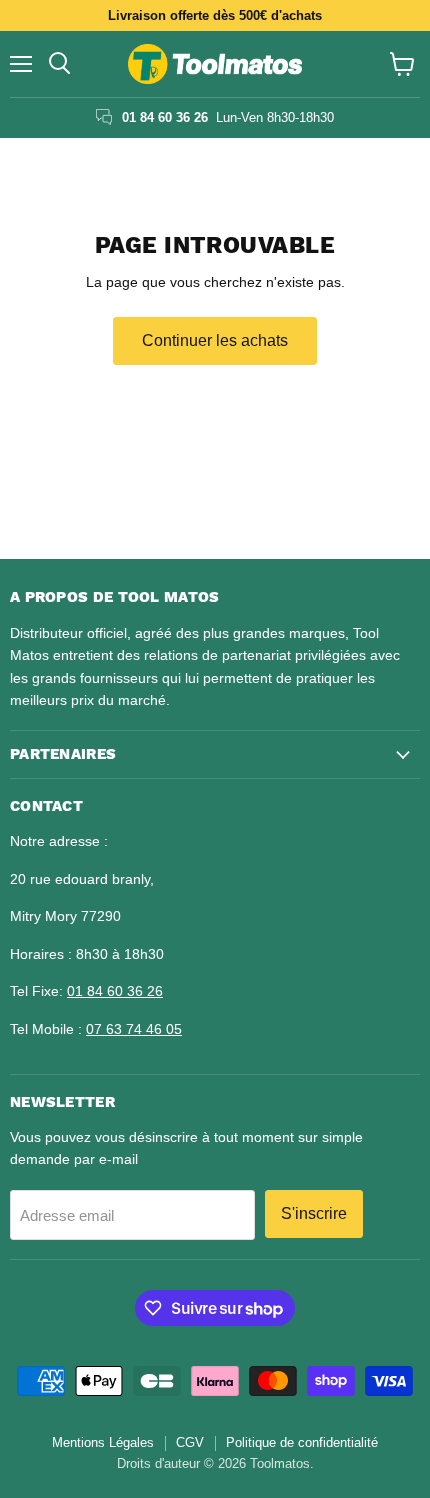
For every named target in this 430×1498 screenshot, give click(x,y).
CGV (190, 1442)
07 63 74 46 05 (134, 1029)
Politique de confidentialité (302, 1442)
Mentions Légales (103, 1442)
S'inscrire (314, 1213)
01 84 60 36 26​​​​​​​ (115, 991)
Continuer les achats (215, 340)
